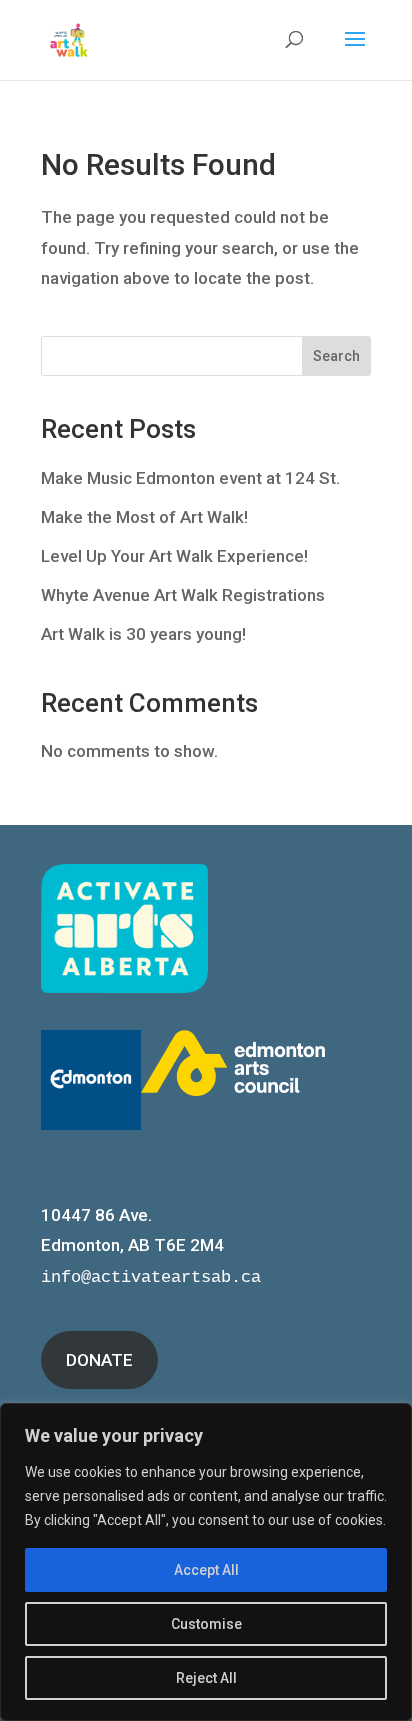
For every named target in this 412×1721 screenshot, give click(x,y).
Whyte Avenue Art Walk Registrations (183, 595)
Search (336, 356)
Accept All (206, 1570)
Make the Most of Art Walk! (144, 517)
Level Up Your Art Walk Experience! (174, 556)
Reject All (206, 1678)
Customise (206, 1624)
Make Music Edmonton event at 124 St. (190, 478)
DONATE (99, 1360)
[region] (206, 1562)
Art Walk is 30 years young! (143, 634)
